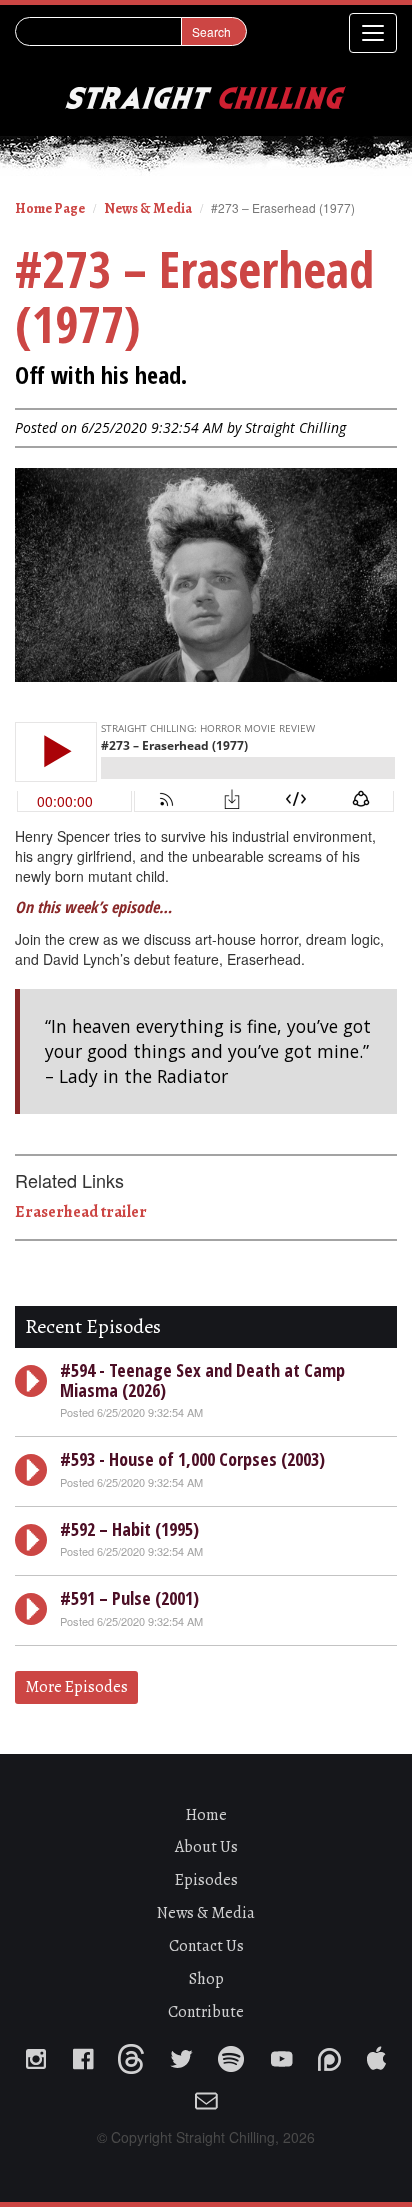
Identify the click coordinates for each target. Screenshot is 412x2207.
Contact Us (206, 1946)
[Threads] (131, 2053)
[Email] (206, 2095)
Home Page (50, 208)
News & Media (148, 208)
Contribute (206, 2012)
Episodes (206, 1880)
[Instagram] (36, 2053)
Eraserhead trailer (81, 1212)
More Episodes (76, 1687)
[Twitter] (181, 2053)
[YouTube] (281, 2053)
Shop (206, 1979)
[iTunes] (376, 2053)
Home (206, 1815)
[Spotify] (231, 2053)
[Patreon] (329, 2053)
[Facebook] (82, 2053)
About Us (206, 1847)
